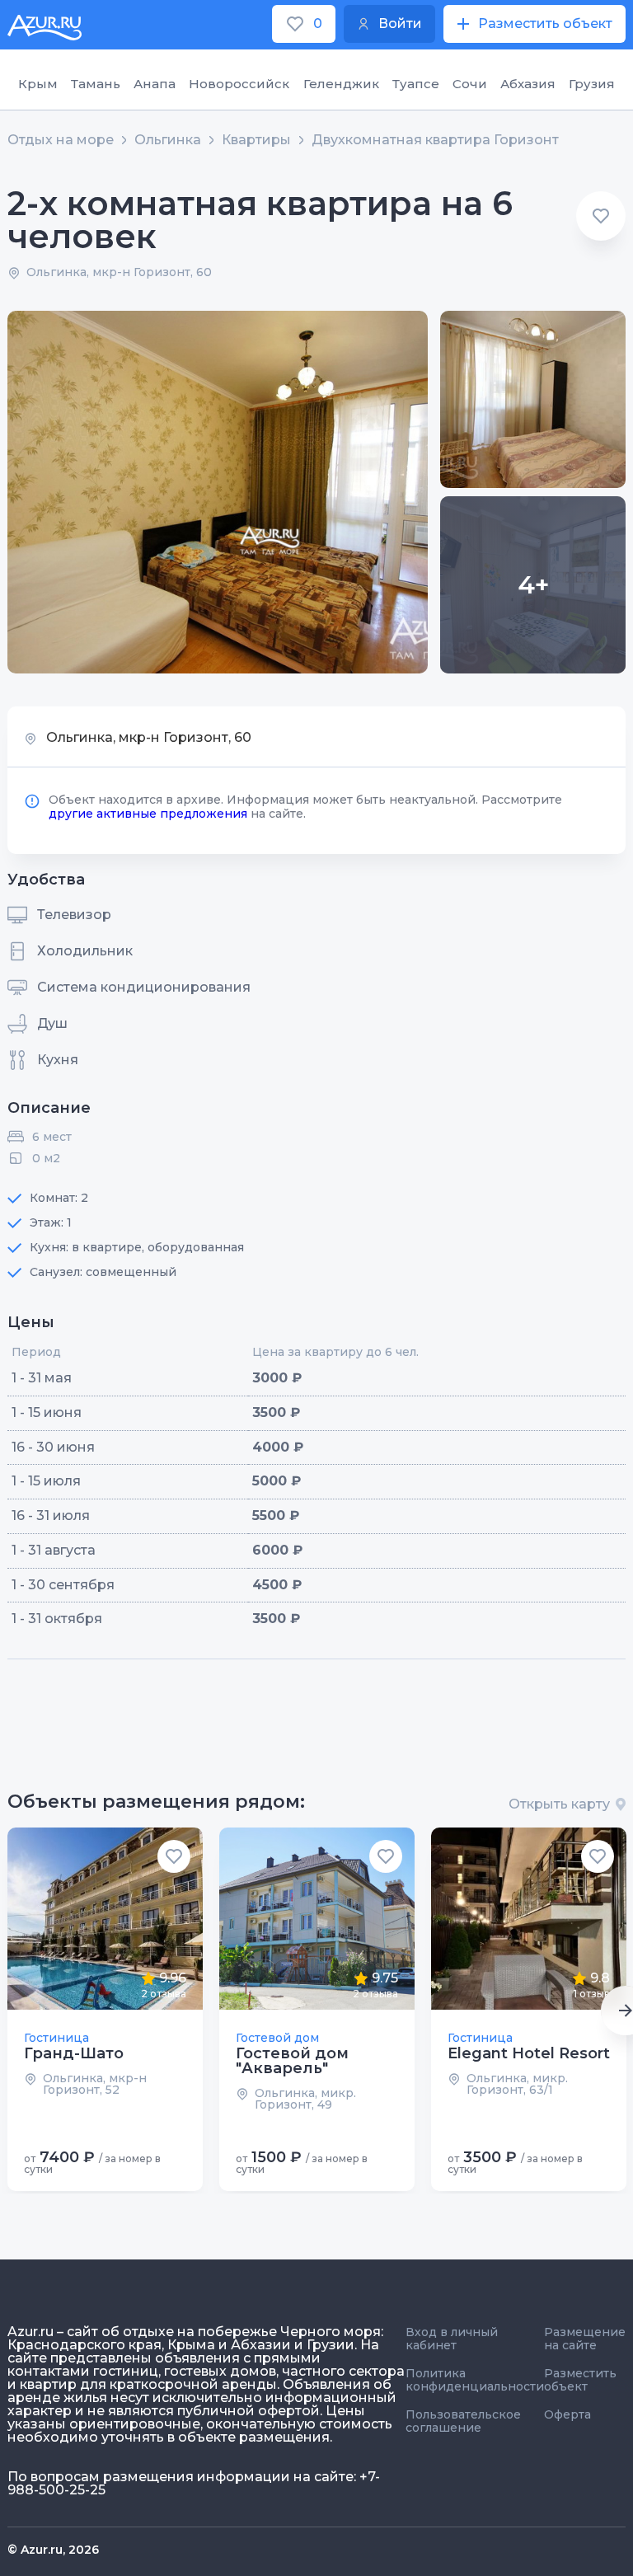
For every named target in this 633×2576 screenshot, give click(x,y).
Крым (38, 84)
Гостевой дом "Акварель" (292, 2061)
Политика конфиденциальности (475, 2380)
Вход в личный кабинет (452, 2339)
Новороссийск (239, 84)
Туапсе (416, 84)
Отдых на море (61, 140)
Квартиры (256, 140)
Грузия (592, 84)
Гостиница (56, 2038)
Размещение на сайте (585, 2339)
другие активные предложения (148, 814)
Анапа (155, 84)
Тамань (96, 84)
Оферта (567, 2414)
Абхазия (528, 84)
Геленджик (341, 84)
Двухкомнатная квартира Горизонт (435, 140)
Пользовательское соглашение (463, 2421)
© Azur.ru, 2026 (53, 2550)
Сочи (470, 84)
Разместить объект (580, 2380)
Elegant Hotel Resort (529, 2053)
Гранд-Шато (74, 2053)
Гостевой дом (277, 2038)
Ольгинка (168, 140)
